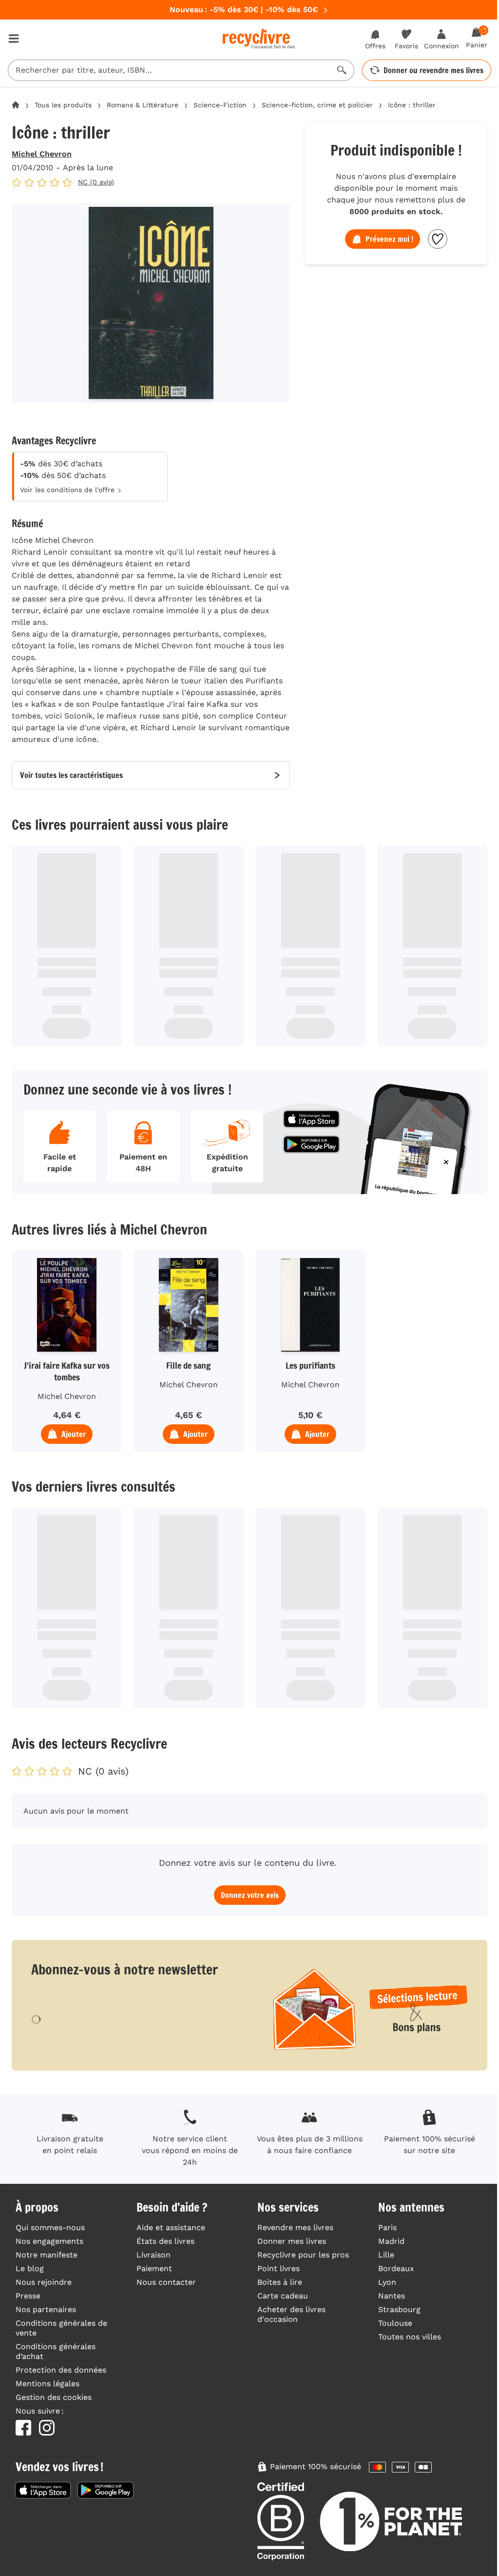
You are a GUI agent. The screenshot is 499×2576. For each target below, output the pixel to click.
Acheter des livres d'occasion (291, 2314)
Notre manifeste (47, 2255)
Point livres (278, 2268)
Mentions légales (48, 2384)
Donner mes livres (292, 2241)
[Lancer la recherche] (342, 70)
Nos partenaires (46, 2309)
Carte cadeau (283, 2296)
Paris (387, 2227)
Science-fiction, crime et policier (317, 105)
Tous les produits (63, 105)
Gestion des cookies (54, 2397)
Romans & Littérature (143, 105)
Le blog (30, 2268)
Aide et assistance (171, 2227)
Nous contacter (166, 2282)
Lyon (387, 2282)
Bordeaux (396, 2268)
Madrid (391, 2241)
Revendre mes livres (295, 2227)
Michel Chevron (42, 154)
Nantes (392, 2296)
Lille (386, 2255)
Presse (28, 2296)
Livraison (154, 2255)
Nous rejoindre (44, 2282)
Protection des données (61, 2370)
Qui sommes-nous (50, 2227)
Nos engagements (49, 2241)
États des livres (165, 2241)
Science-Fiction (220, 105)
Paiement (154, 2268)
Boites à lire (280, 2282)
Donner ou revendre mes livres (433, 70)
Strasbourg (399, 2309)
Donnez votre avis (250, 1895)
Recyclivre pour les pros (303, 2255)
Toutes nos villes (410, 2337)
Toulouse (395, 2323)
